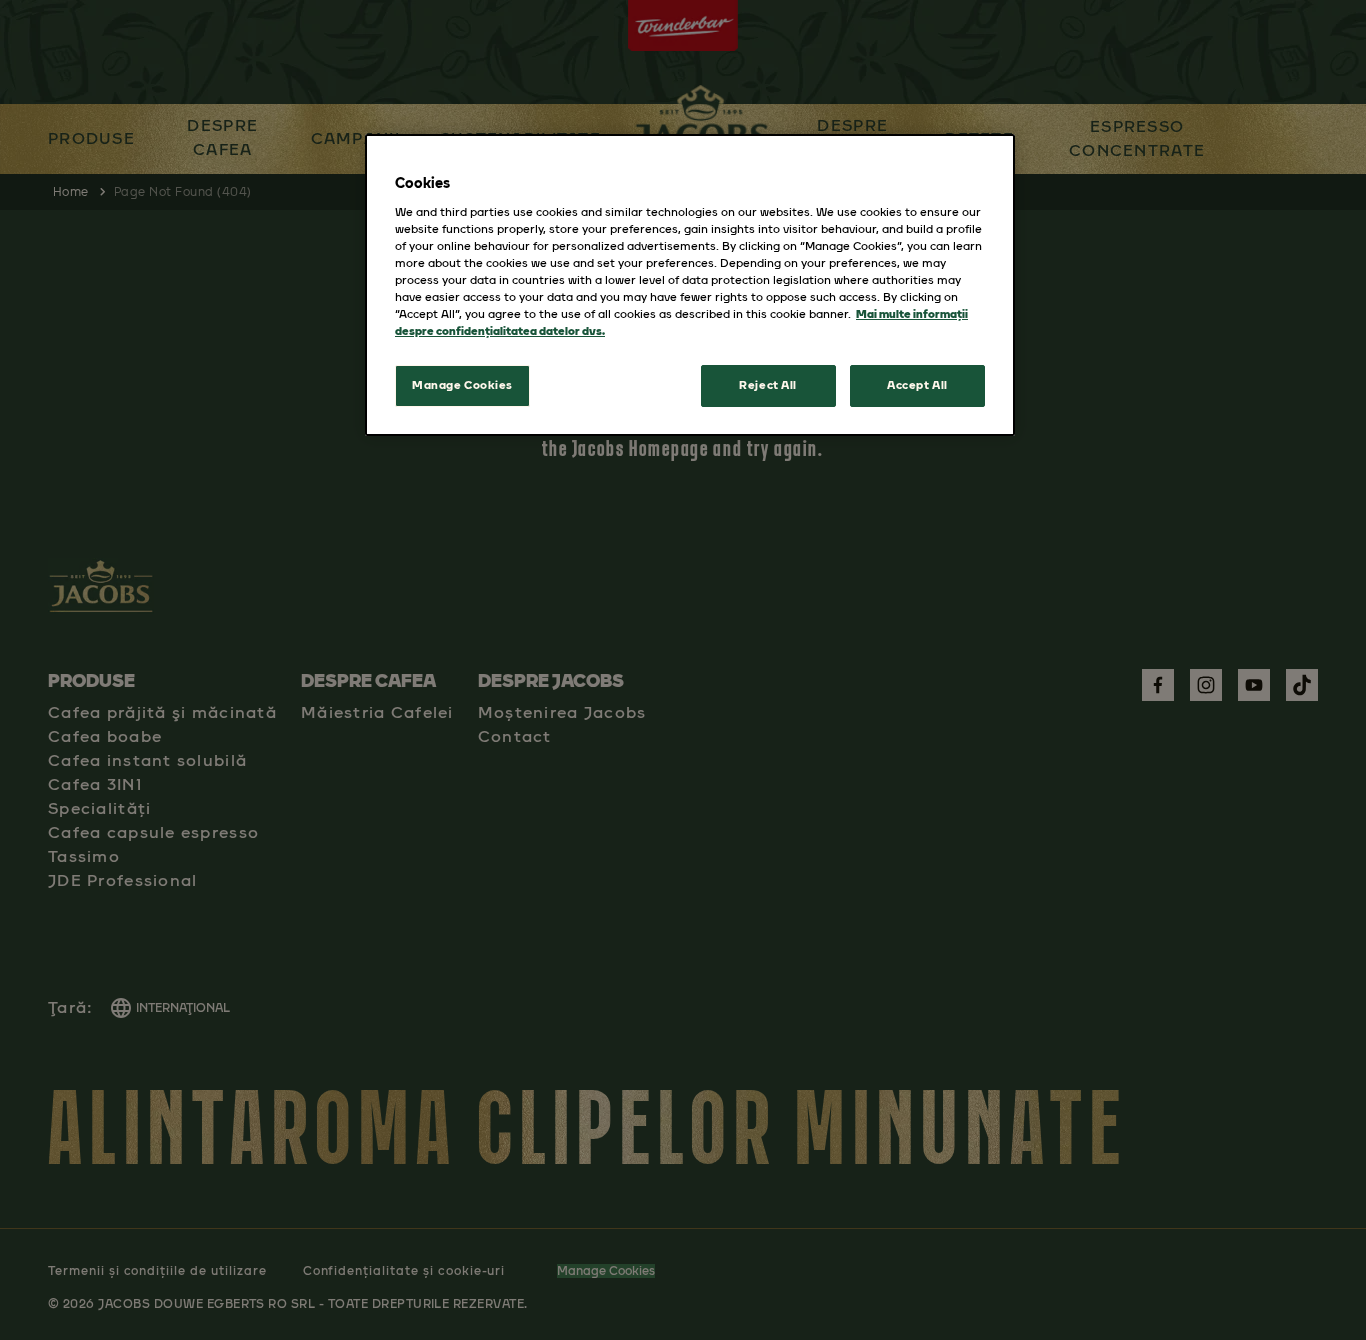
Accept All (917, 385)
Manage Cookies (462, 385)
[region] (690, 285)
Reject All (768, 385)
